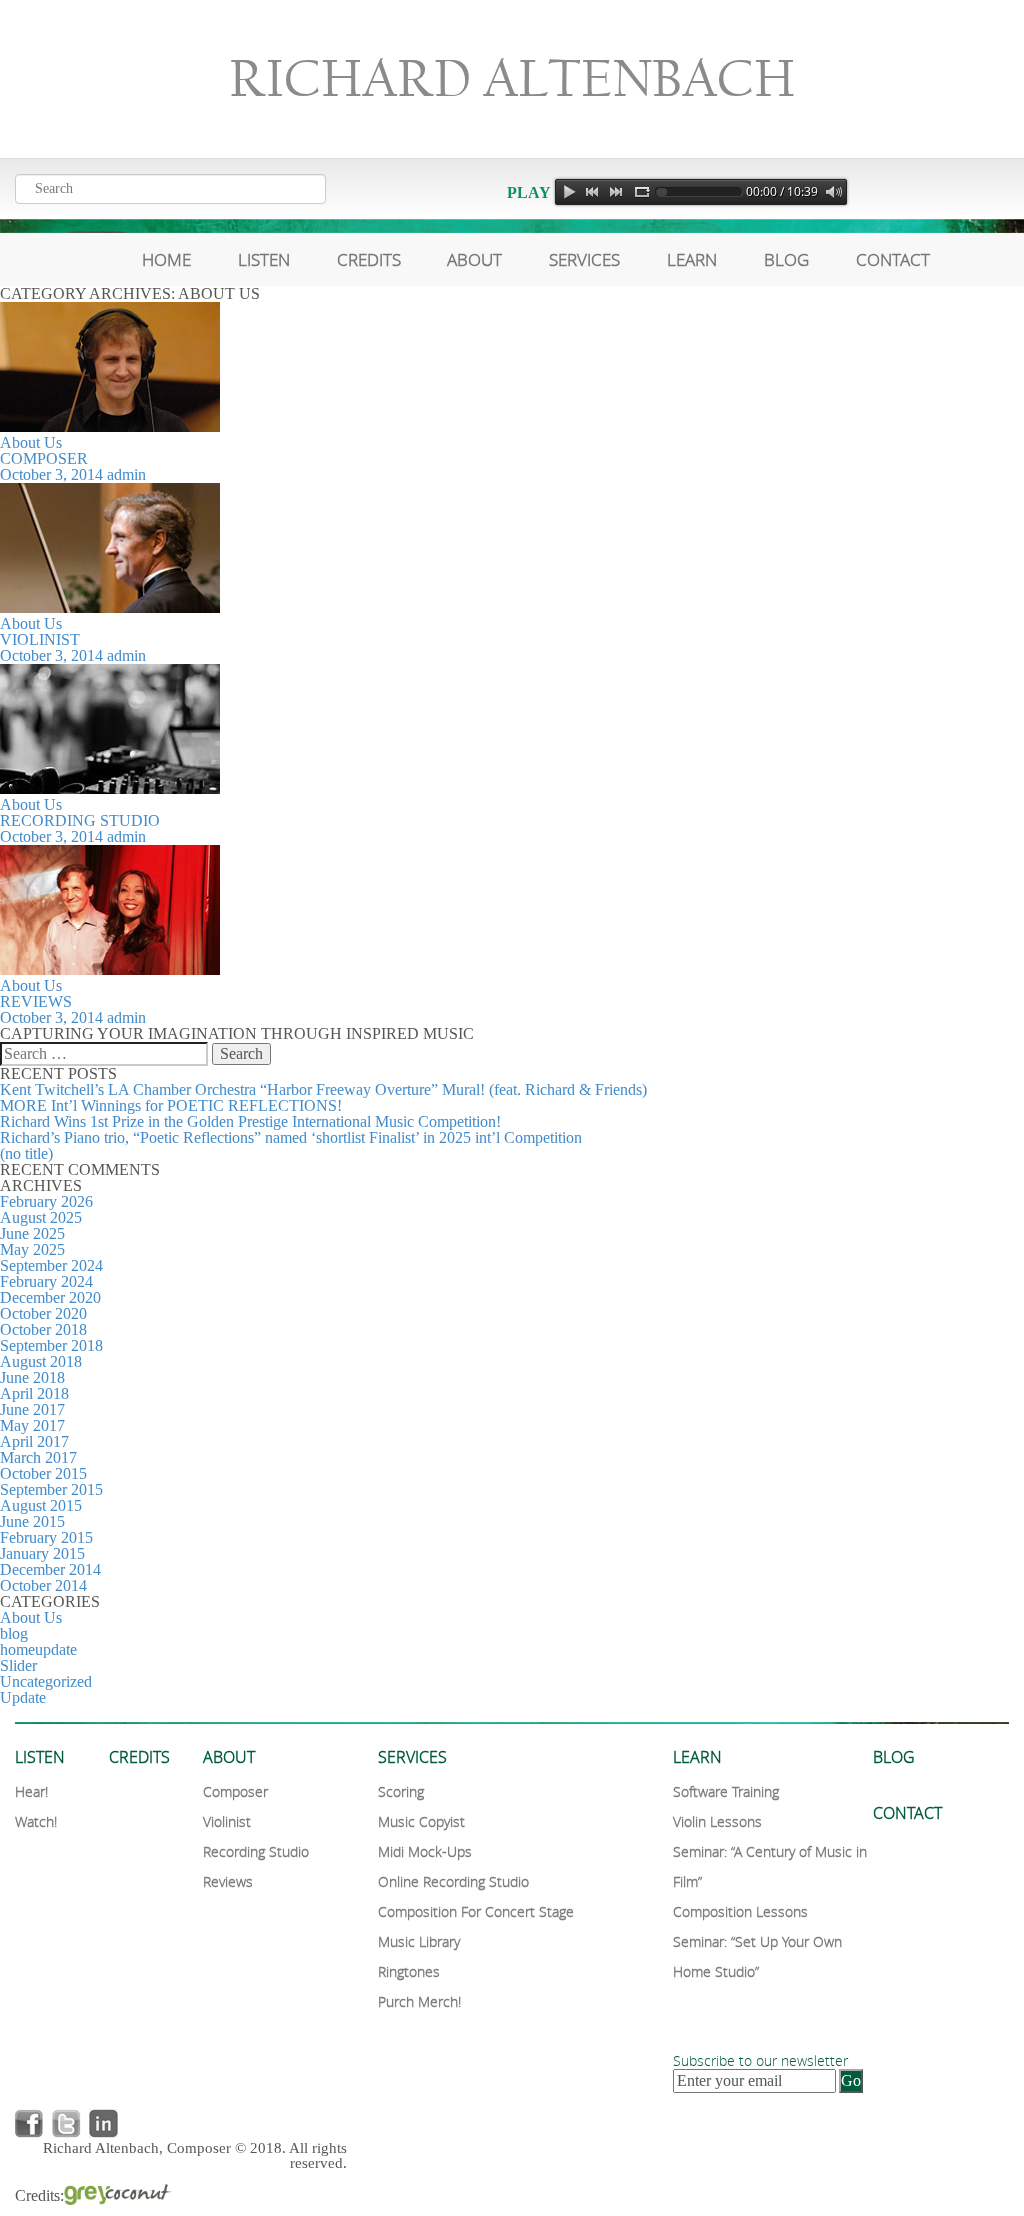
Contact (893, 259)
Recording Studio (80, 820)
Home (166, 259)
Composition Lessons (740, 1911)
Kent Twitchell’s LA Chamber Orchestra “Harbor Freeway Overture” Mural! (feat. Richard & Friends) (323, 1089)
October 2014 (43, 1585)
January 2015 (42, 1553)
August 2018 (41, 1361)
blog (14, 1633)
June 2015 (32, 1521)
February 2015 (46, 1537)
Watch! (36, 1821)
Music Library (419, 1941)
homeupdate (38, 1649)
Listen (264, 259)
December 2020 (50, 1297)
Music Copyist (421, 1821)
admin (126, 474)
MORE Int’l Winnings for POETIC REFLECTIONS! (171, 1105)
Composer (44, 458)
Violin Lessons (717, 1821)
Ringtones (409, 1971)
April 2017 (34, 1441)
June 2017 (32, 1409)
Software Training (726, 1791)
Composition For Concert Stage (476, 1911)
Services (584, 259)
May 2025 (32, 1249)
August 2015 (41, 1505)
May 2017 (32, 1425)
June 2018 (32, 1377)
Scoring (401, 1791)
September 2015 (51, 1489)
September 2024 (51, 1265)
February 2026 (46, 1201)
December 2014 (50, 1569)
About (474, 259)
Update (23, 1697)
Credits (369, 259)
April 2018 (34, 1393)
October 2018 (43, 1329)
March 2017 (38, 1457)
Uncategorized (46, 1681)
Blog (786, 259)
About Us (31, 442)
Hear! (31, 1791)
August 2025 (41, 1217)
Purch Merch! (419, 2001)
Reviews (36, 1001)
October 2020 (43, 1313)
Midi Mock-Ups (425, 1851)
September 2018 (51, 1345)
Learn (692, 259)
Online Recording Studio (453, 1881)
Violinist (40, 639)
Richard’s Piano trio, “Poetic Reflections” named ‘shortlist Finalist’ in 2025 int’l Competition (291, 1137)
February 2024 (46, 1281)
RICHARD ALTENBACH (512, 79)
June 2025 (32, 1233)
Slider (18, 1665)
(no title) (26, 1153)
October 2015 (43, 1473)
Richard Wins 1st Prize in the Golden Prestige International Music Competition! (250, 1121)
